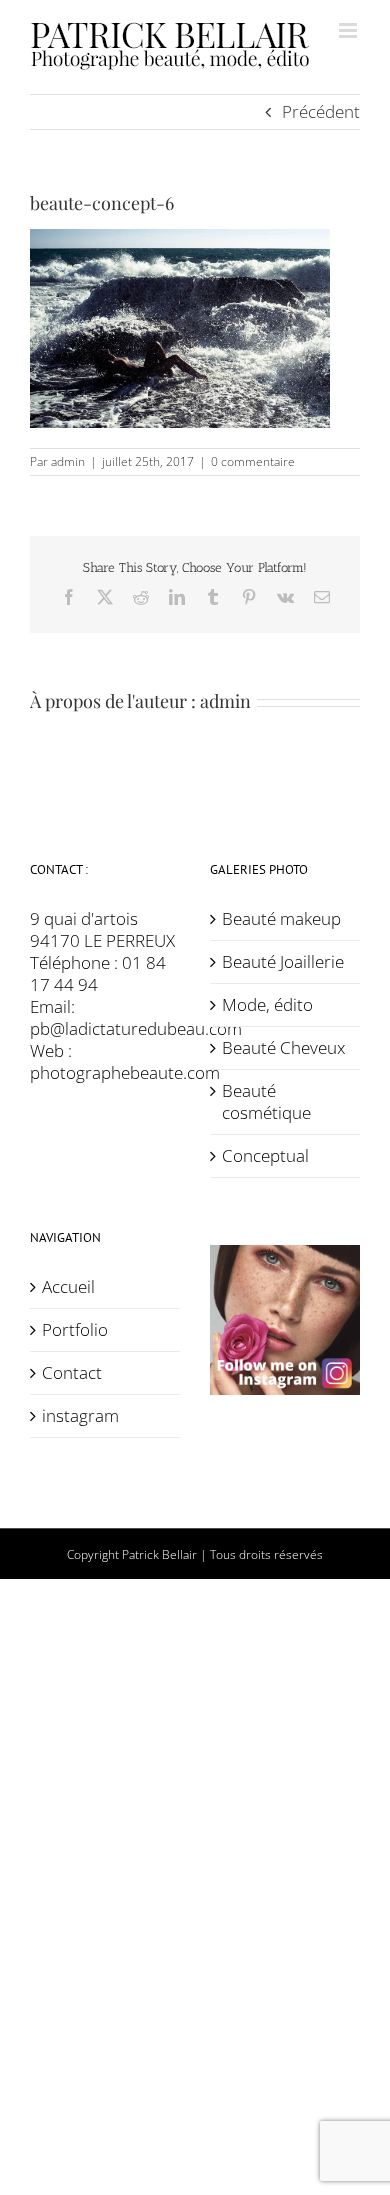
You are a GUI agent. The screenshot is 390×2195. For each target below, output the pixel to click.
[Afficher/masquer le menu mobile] (349, 30)
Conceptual (265, 1156)
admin (68, 461)
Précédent (321, 111)
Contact (72, 1373)
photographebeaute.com (125, 1072)
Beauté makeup (281, 919)
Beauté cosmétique (266, 1102)
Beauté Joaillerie (283, 962)
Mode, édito (267, 1005)
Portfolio (75, 1330)
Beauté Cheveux (283, 1048)
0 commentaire (253, 461)
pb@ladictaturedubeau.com (136, 1028)
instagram (80, 1416)
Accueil (68, 1287)
